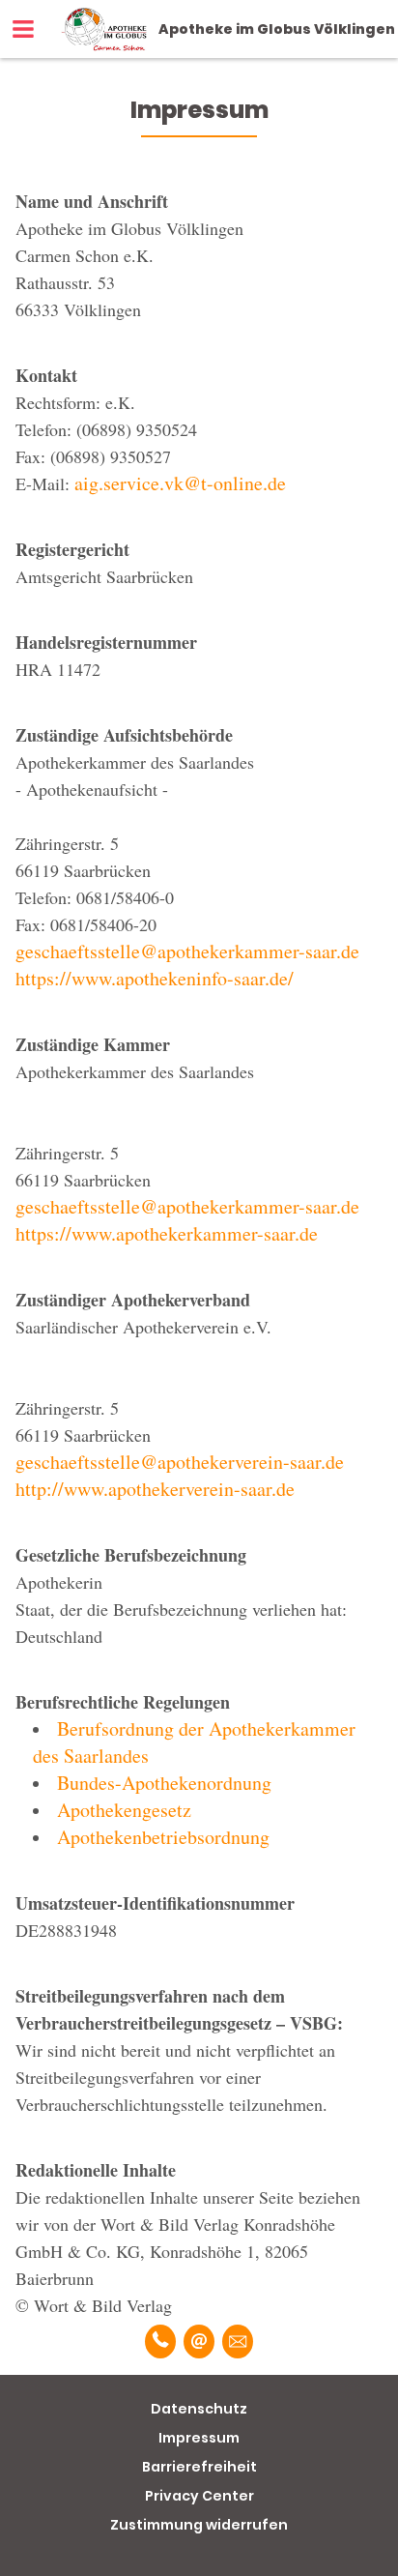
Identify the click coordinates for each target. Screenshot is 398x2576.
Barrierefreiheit (199, 2467)
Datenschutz (199, 2409)
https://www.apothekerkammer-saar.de (167, 1233)
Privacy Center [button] (199, 2496)
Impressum (199, 2438)
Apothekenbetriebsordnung (163, 1837)
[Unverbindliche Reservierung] (238, 2342)
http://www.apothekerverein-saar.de (155, 1489)
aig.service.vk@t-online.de (180, 483)
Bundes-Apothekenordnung (164, 1783)
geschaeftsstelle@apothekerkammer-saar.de (187, 951)
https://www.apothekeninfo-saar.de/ (155, 978)
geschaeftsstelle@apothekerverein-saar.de (180, 1462)
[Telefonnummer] (160, 2342)
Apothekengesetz (124, 1810)
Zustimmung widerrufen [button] (199, 2525)
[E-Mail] (199, 2342)
